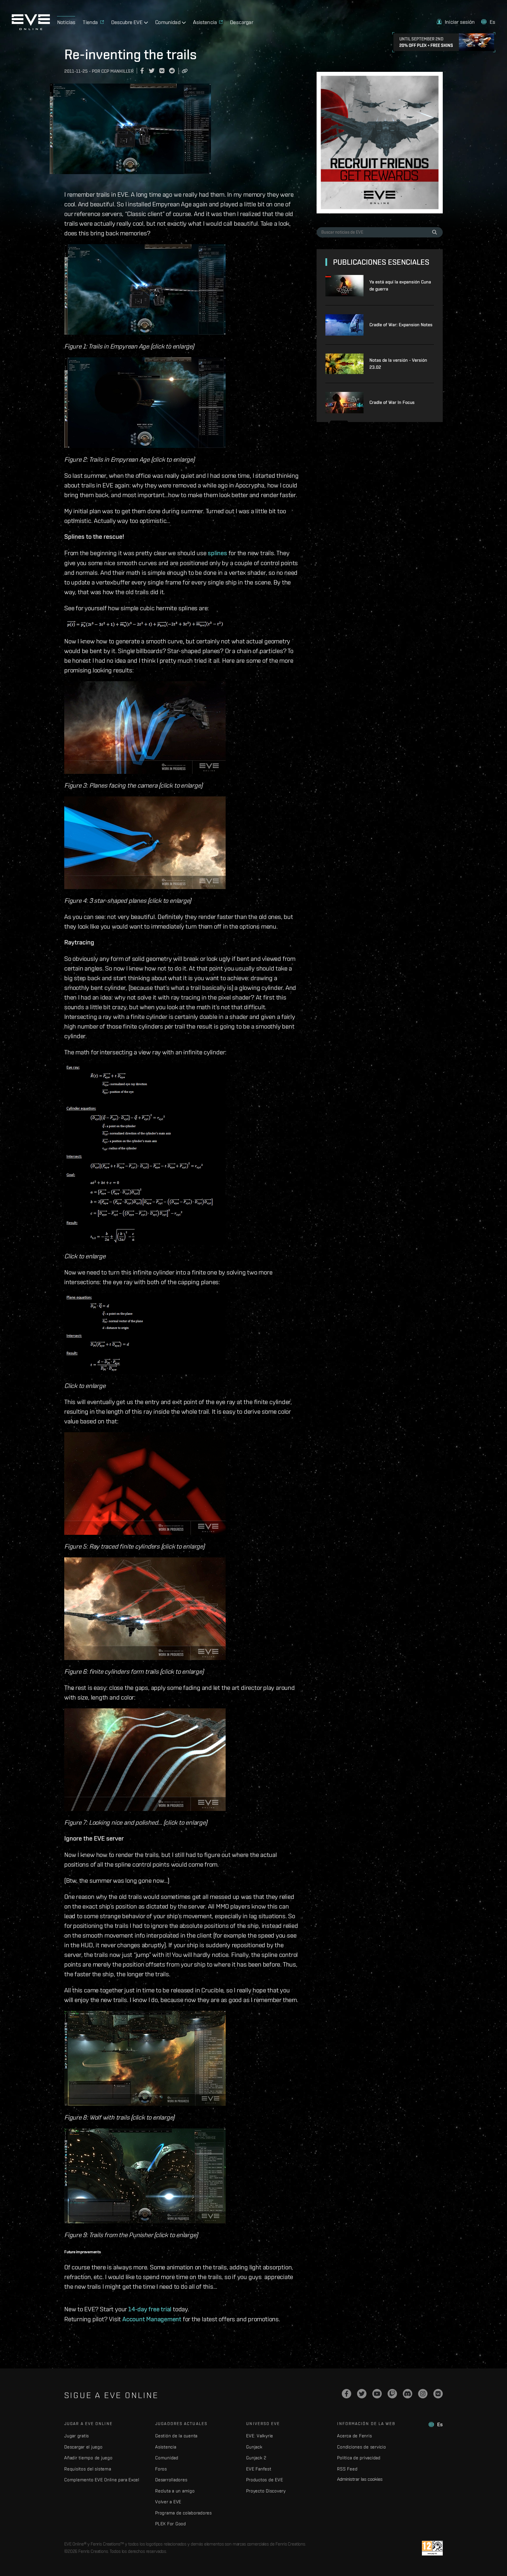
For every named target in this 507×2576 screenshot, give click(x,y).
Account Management (152, 2319)
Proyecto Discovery (266, 2491)
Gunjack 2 (256, 2458)
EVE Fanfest (259, 2469)
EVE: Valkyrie (260, 2436)
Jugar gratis (77, 2436)
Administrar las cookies (360, 2479)
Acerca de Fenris (354, 2436)
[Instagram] (423, 2394)
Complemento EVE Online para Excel (102, 2480)
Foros (161, 2469)
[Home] (31, 28)
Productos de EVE (265, 2480)
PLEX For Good (171, 2524)
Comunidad (167, 2458)
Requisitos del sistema (88, 2469)
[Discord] (408, 2394)
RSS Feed (347, 2469)
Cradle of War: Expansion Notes (401, 325)
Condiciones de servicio (361, 2447)
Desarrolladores (171, 2480)
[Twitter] (362, 2394)
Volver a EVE (168, 2502)
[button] (456, 22)
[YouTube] (377, 2394)
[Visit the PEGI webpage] (432, 2548)
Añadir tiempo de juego (88, 2458)
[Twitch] (392, 2394)
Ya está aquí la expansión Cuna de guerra (400, 285)
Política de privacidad (359, 2458)
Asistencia (166, 2447)
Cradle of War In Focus (392, 402)
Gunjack (254, 2447)
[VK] (438, 2394)
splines (217, 553)
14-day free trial (150, 2309)
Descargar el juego (83, 2447)
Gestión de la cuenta (176, 2436)
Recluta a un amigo (175, 2491)
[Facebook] (347, 2394)
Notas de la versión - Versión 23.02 (398, 364)
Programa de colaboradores (184, 2513)
